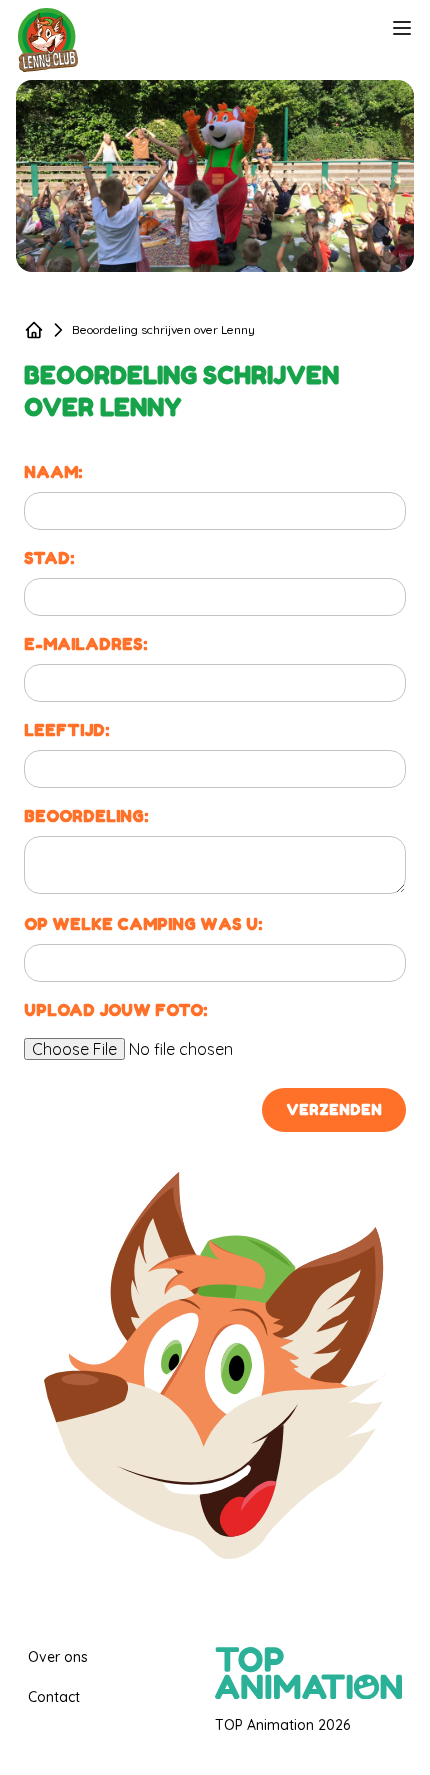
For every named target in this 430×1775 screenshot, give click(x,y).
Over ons (58, 1657)
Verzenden (334, 1109)
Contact (54, 1697)
